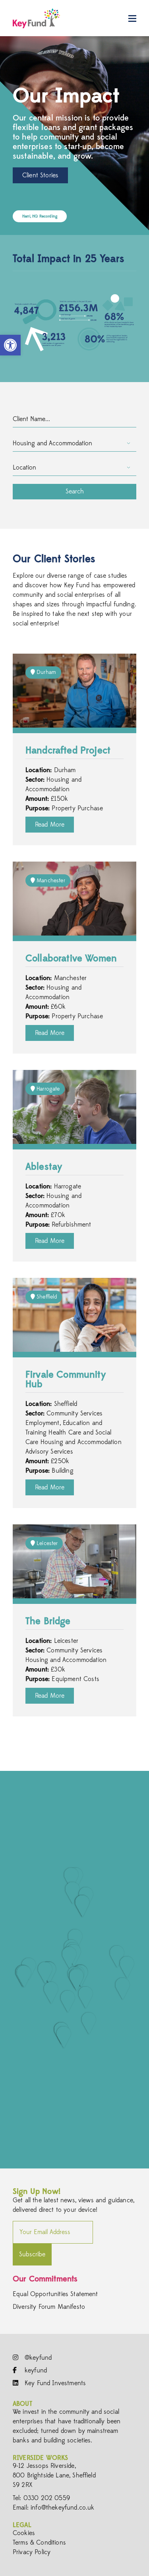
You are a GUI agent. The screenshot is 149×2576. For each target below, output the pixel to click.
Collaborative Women (71, 959)
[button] (10, 345)
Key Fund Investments (54, 2383)
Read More (50, 825)
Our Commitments (45, 2279)
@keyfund (37, 2358)
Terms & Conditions (39, 2543)
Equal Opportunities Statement (55, 2294)
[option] (74, 136)
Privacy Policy (32, 2552)
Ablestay (44, 1167)
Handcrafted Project (68, 751)
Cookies (24, 2533)
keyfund (35, 2370)
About (22, 2404)
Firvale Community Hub (66, 1380)
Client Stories (40, 175)
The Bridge (48, 1622)
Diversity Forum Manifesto (49, 2307)
